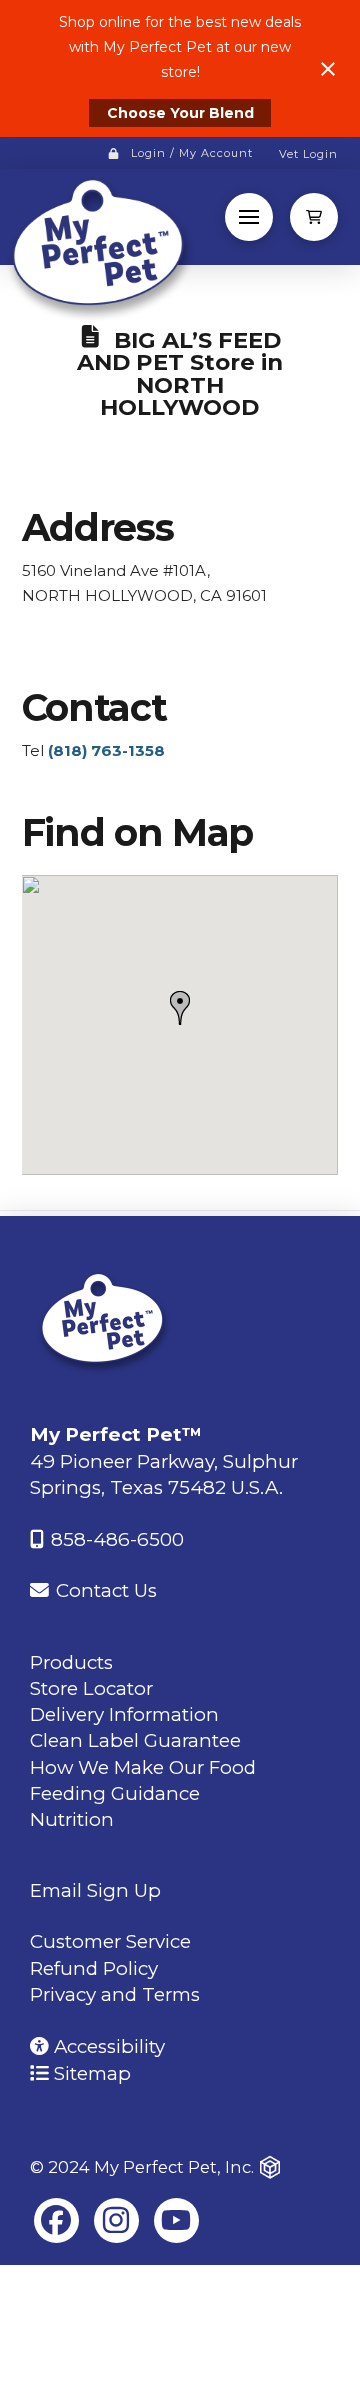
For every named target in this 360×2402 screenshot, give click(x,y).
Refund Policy (94, 1968)
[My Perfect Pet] (105, 1321)
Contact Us (104, 1590)
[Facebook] (56, 2220)
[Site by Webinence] (270, 2167)
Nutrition (72, 1819)
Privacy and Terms (115, 1994)
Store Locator (91, 1688)
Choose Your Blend (180, 113)
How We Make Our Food (143, 1767)
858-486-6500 (115, 1539)
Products (71, 1662)
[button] (249, 217)
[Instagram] (116, 2220)
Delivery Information (124, 1714)
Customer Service (110, 1941)
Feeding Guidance (115, 1793)
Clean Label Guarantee (135, 1740)
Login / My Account (192, 153)
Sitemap (90, 2073)
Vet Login (308, 154)
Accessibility (107, 2046)
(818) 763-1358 (106, 750)
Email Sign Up (95, 1890)
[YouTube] (176, 2220)
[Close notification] (328, 69)
